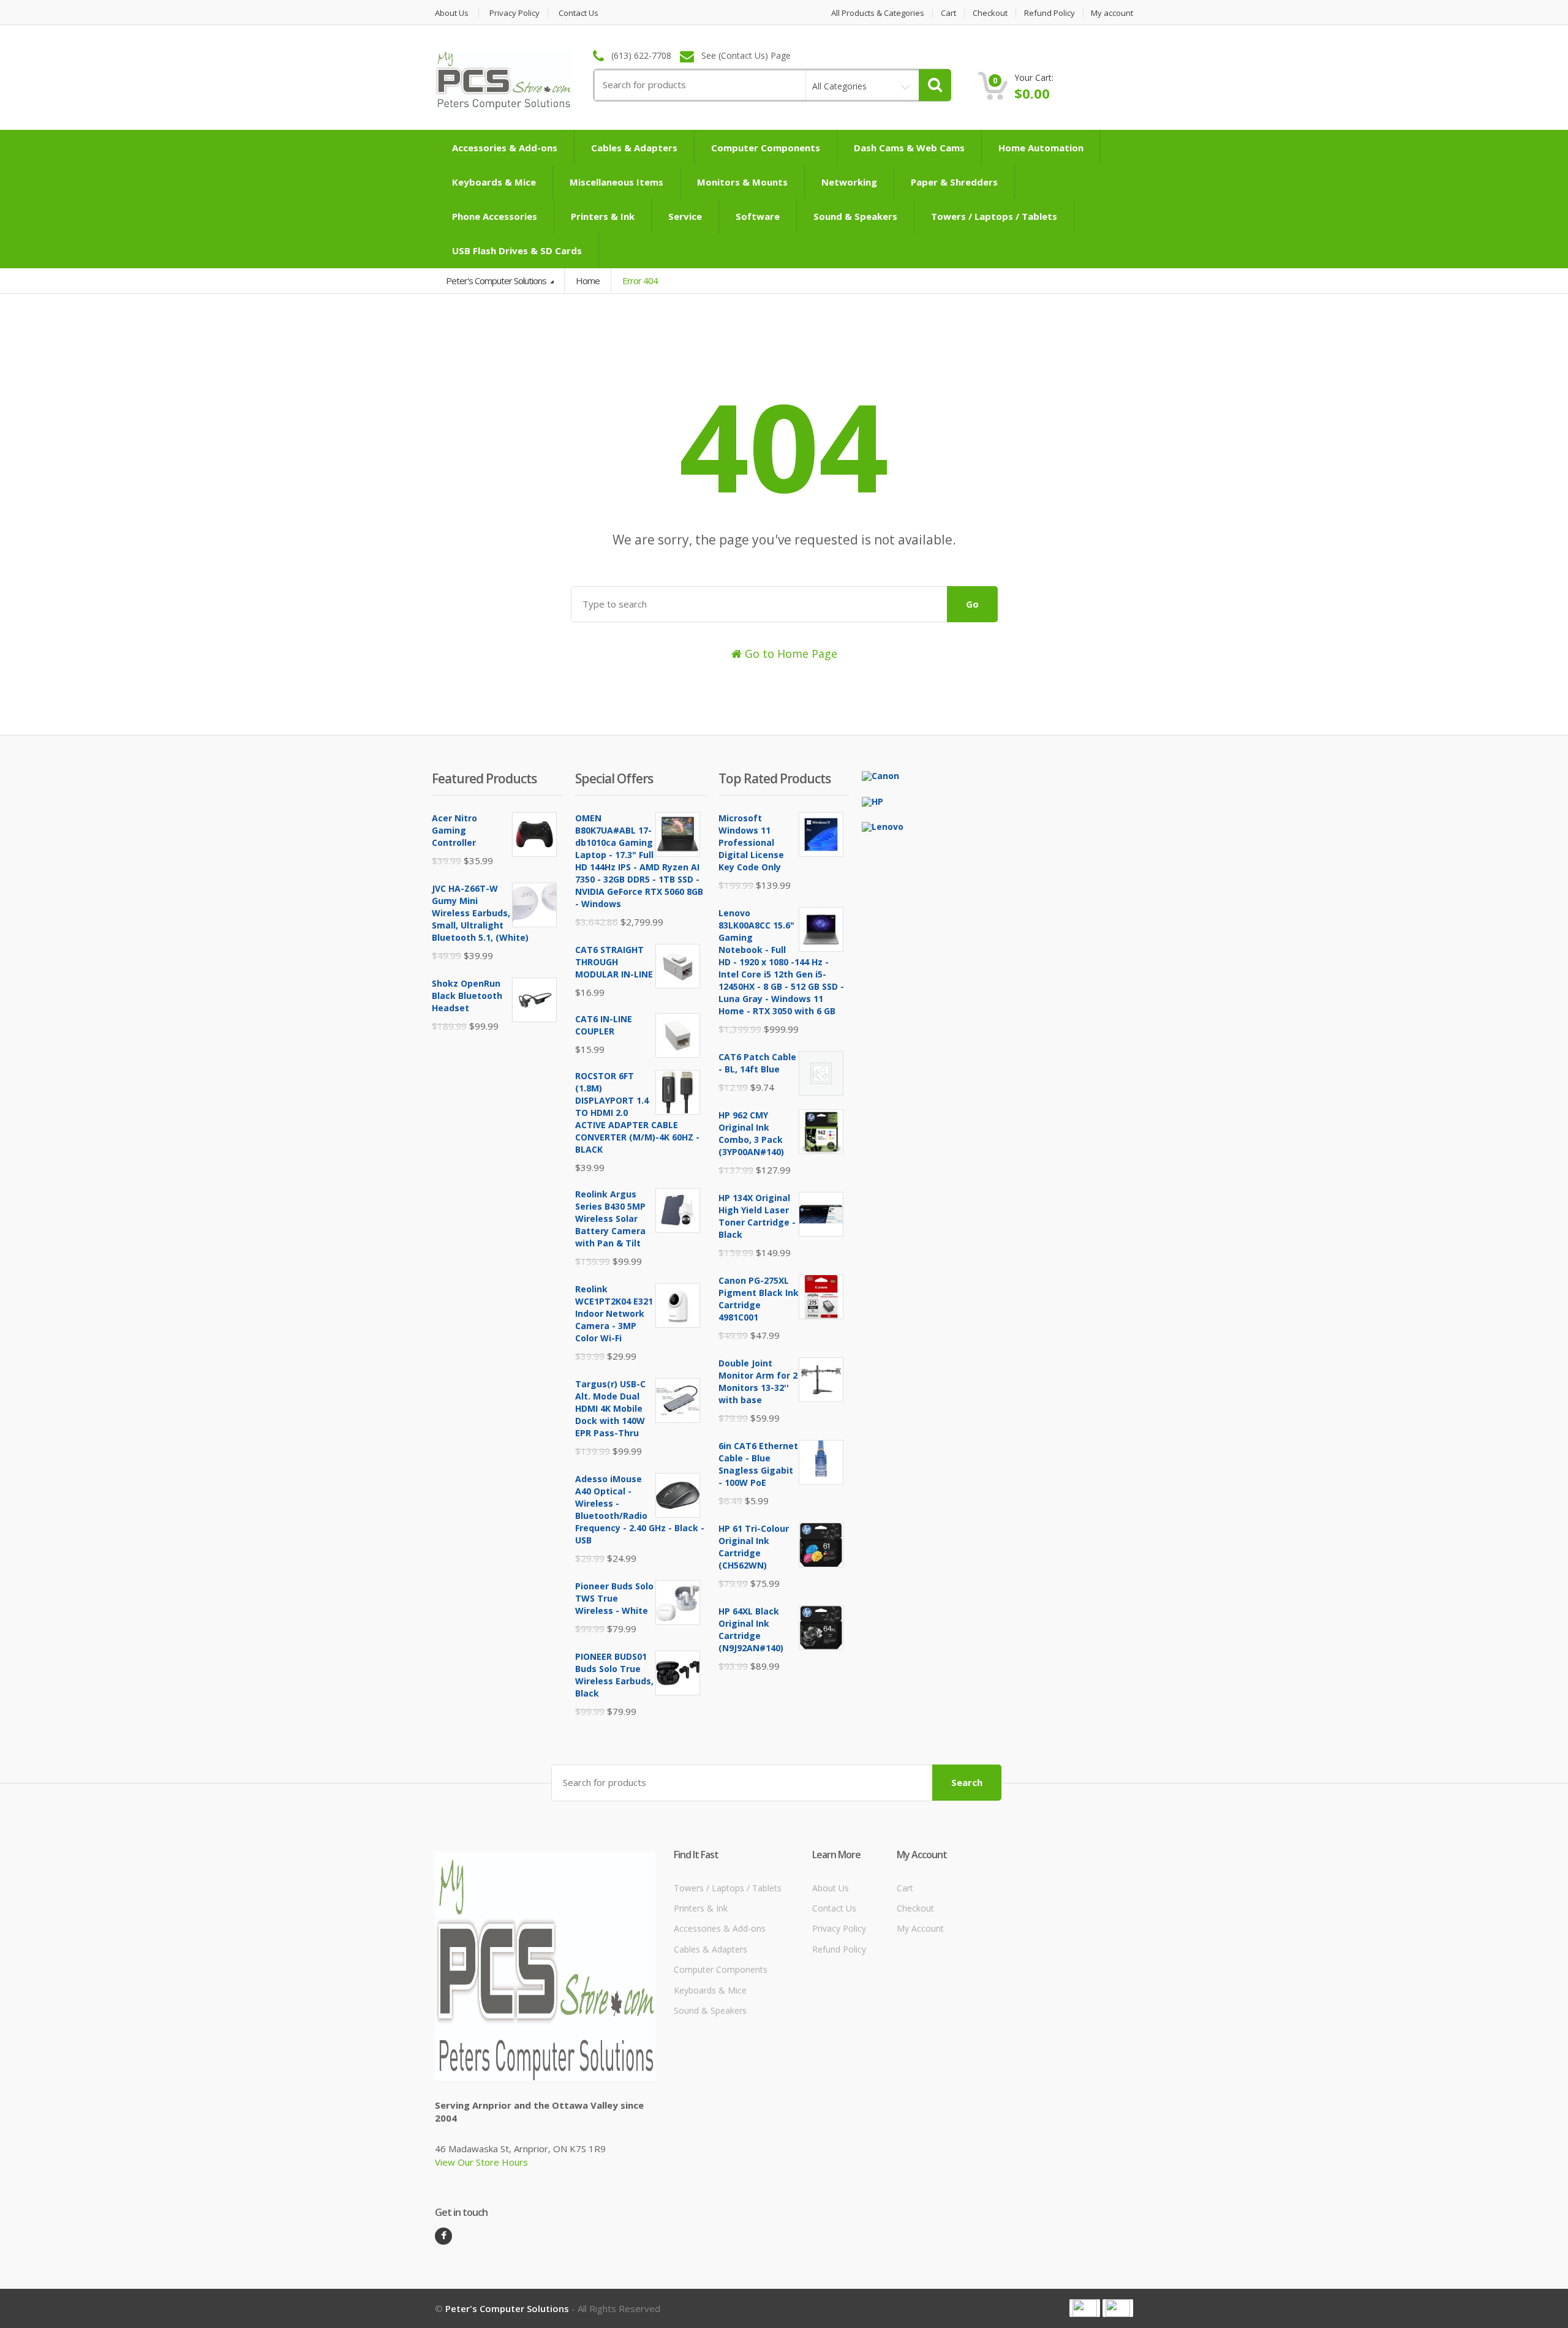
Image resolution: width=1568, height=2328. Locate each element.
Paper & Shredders (954, 182)
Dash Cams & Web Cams (909, 148)
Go (972, 604)
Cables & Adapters (634, 148)
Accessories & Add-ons (505, 148)
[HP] (873, 801)
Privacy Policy (514, 13)
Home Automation (1041, 148)
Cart (948, 13)
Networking (849, 182)
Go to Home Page (790, 654)
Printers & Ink (603, 216)
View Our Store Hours (481, 2162)
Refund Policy (1050, 13)
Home (588, 281)
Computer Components (766, 148)
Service (685, 216)
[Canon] (880, 775)
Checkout (990, 13)
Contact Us (579, 13)
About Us (452, 13)
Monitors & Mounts (742, 182)
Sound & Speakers (855, 216)
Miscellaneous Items (616, 182)
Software (758, 216)
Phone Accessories (495, 216)
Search (967, 1782)
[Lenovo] (883, 826)
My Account (920, 1928)
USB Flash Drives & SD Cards (517, 251)
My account (1112, 13)
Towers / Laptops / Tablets (994, 216)
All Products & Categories (878, 13)
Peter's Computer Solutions (497, 281)
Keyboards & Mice (494, 182)
